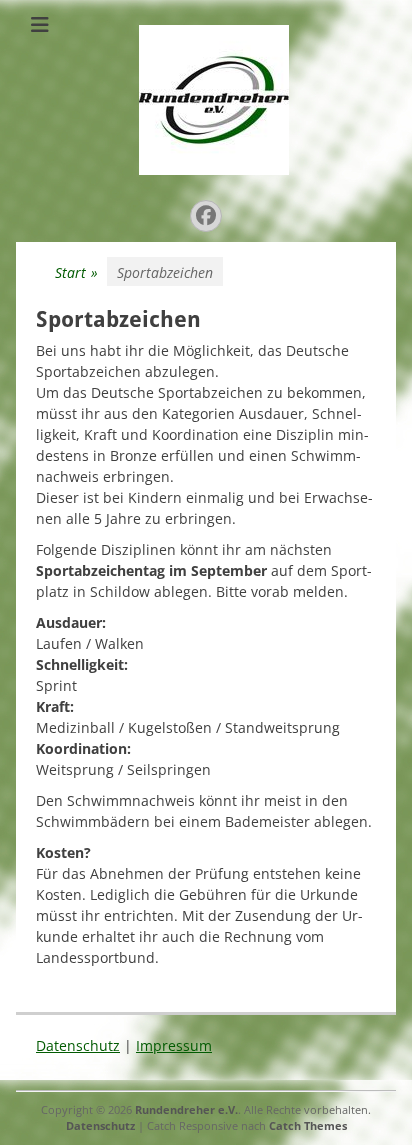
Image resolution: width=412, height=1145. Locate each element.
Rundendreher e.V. (186, 1109)
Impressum (174, 1045)
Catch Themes (308, 1125)
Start (76, 272)
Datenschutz (78, 1045)
